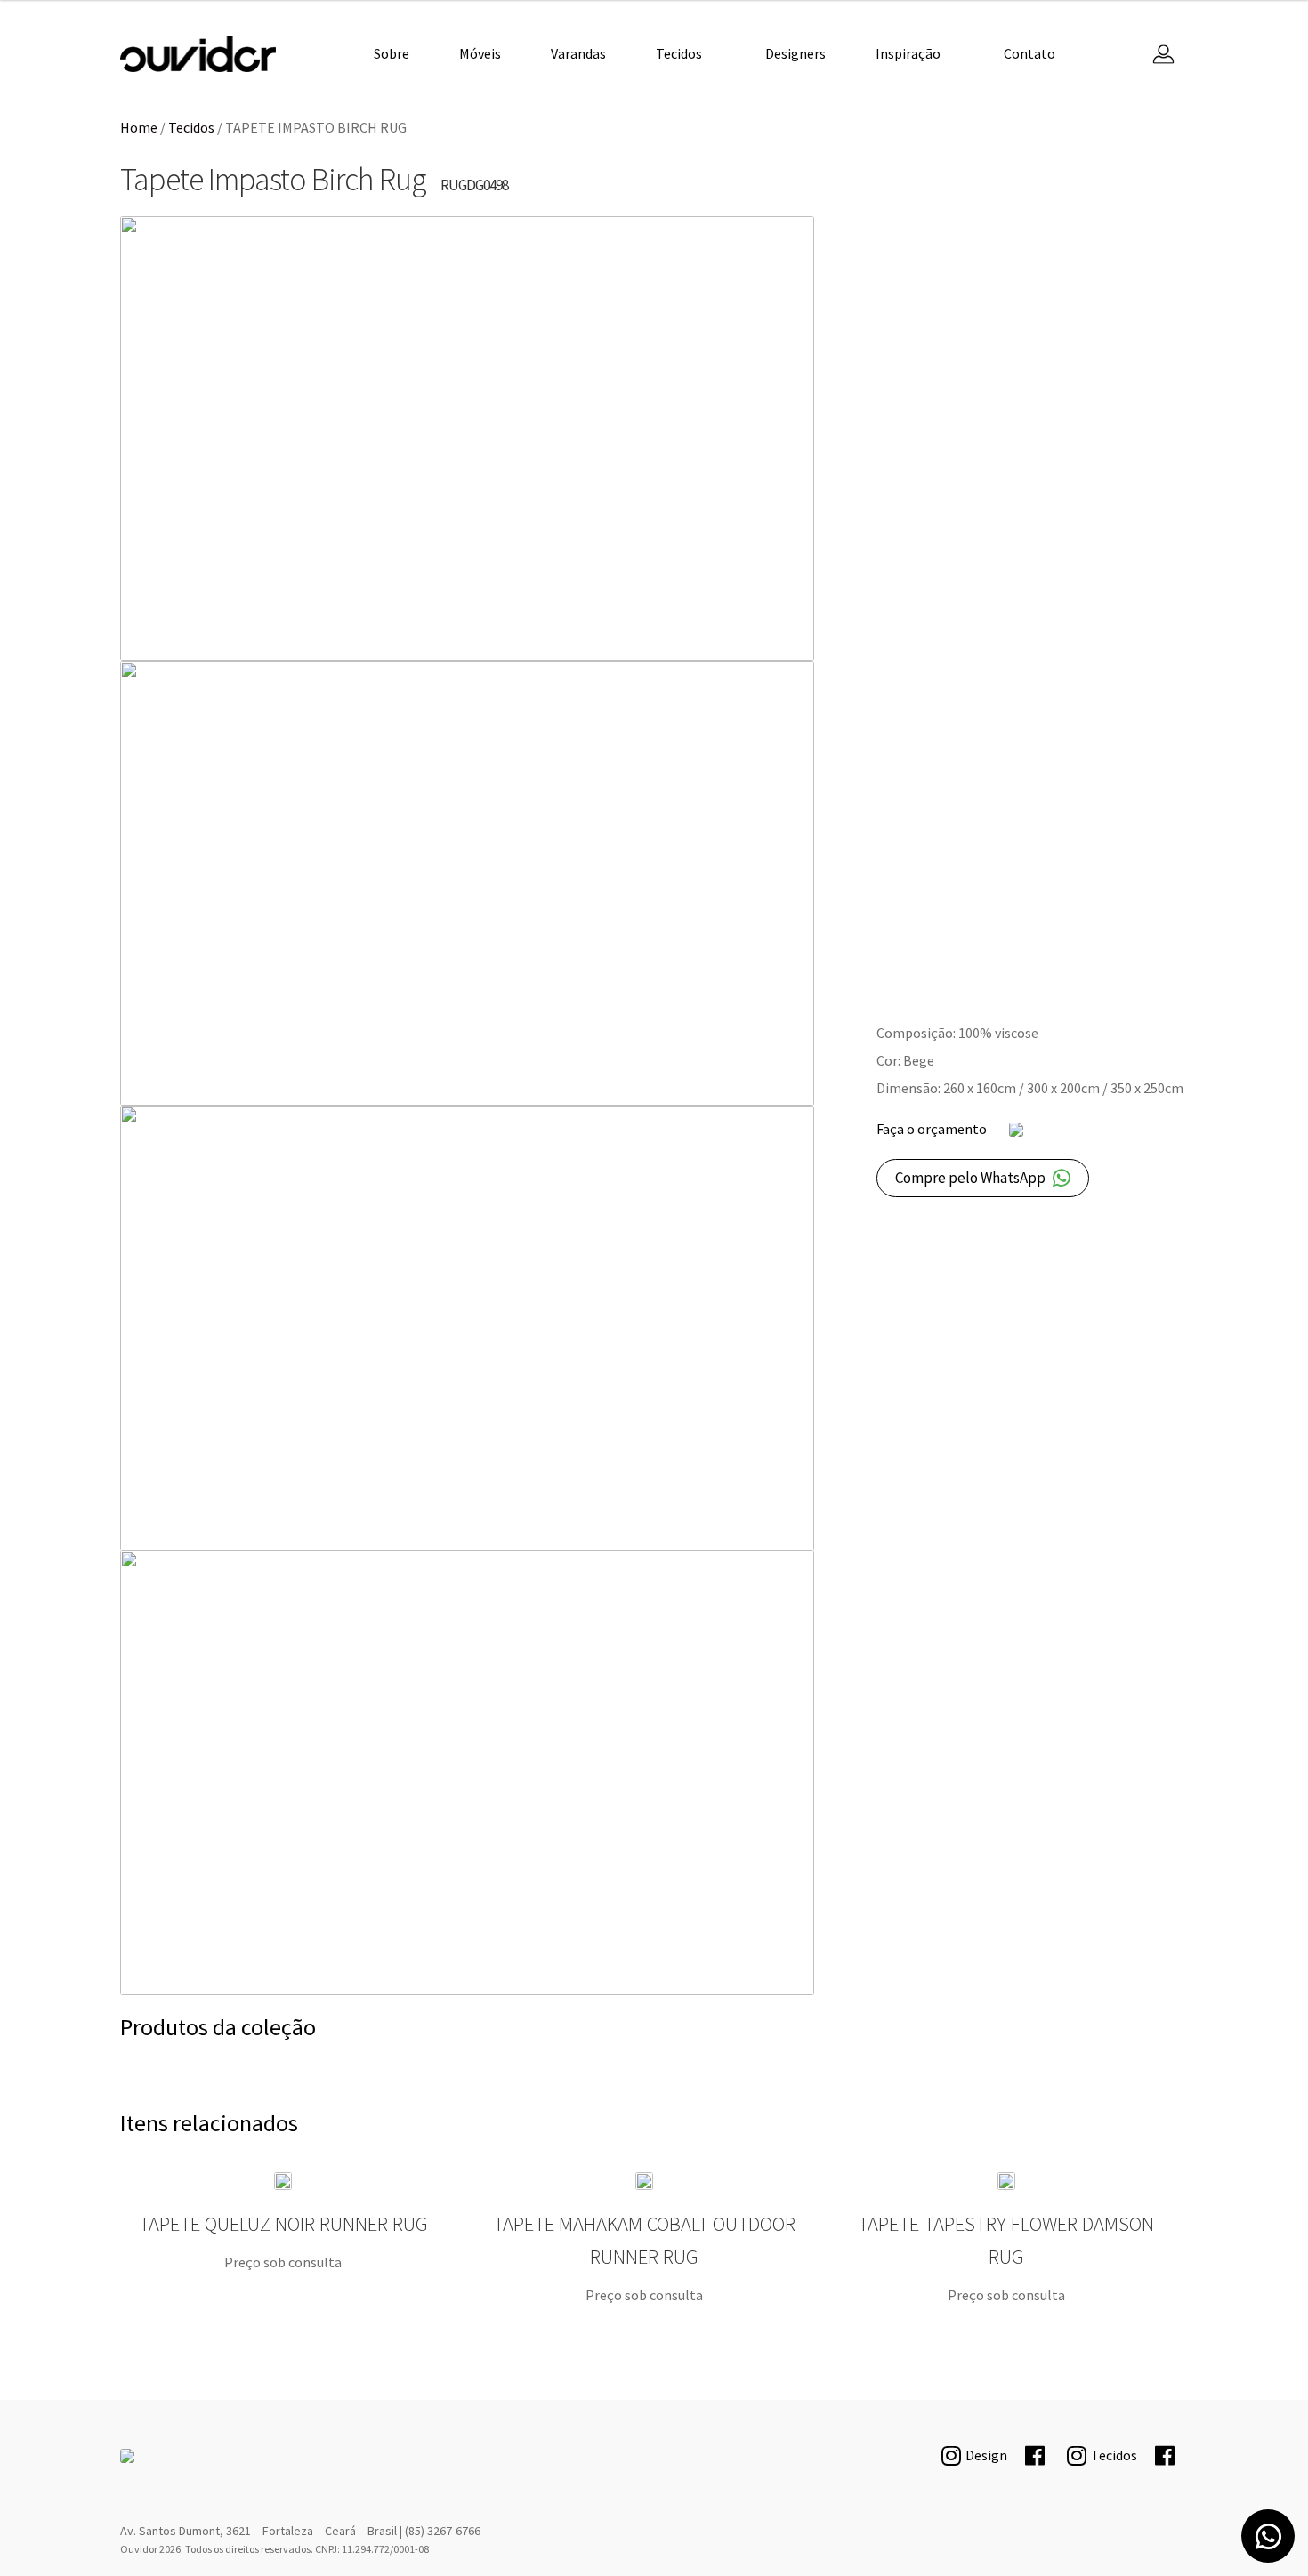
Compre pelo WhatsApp (970, 1178)
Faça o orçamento (932, 1129)
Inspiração (908, 53)
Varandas (578, 53)
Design (986, 2455)
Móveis (480, 53)
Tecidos (679, 53)
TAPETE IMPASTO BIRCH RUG (198, 54)
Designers (795, 53)
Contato (1029, 53)
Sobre (392, 53)
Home (139, 127)
